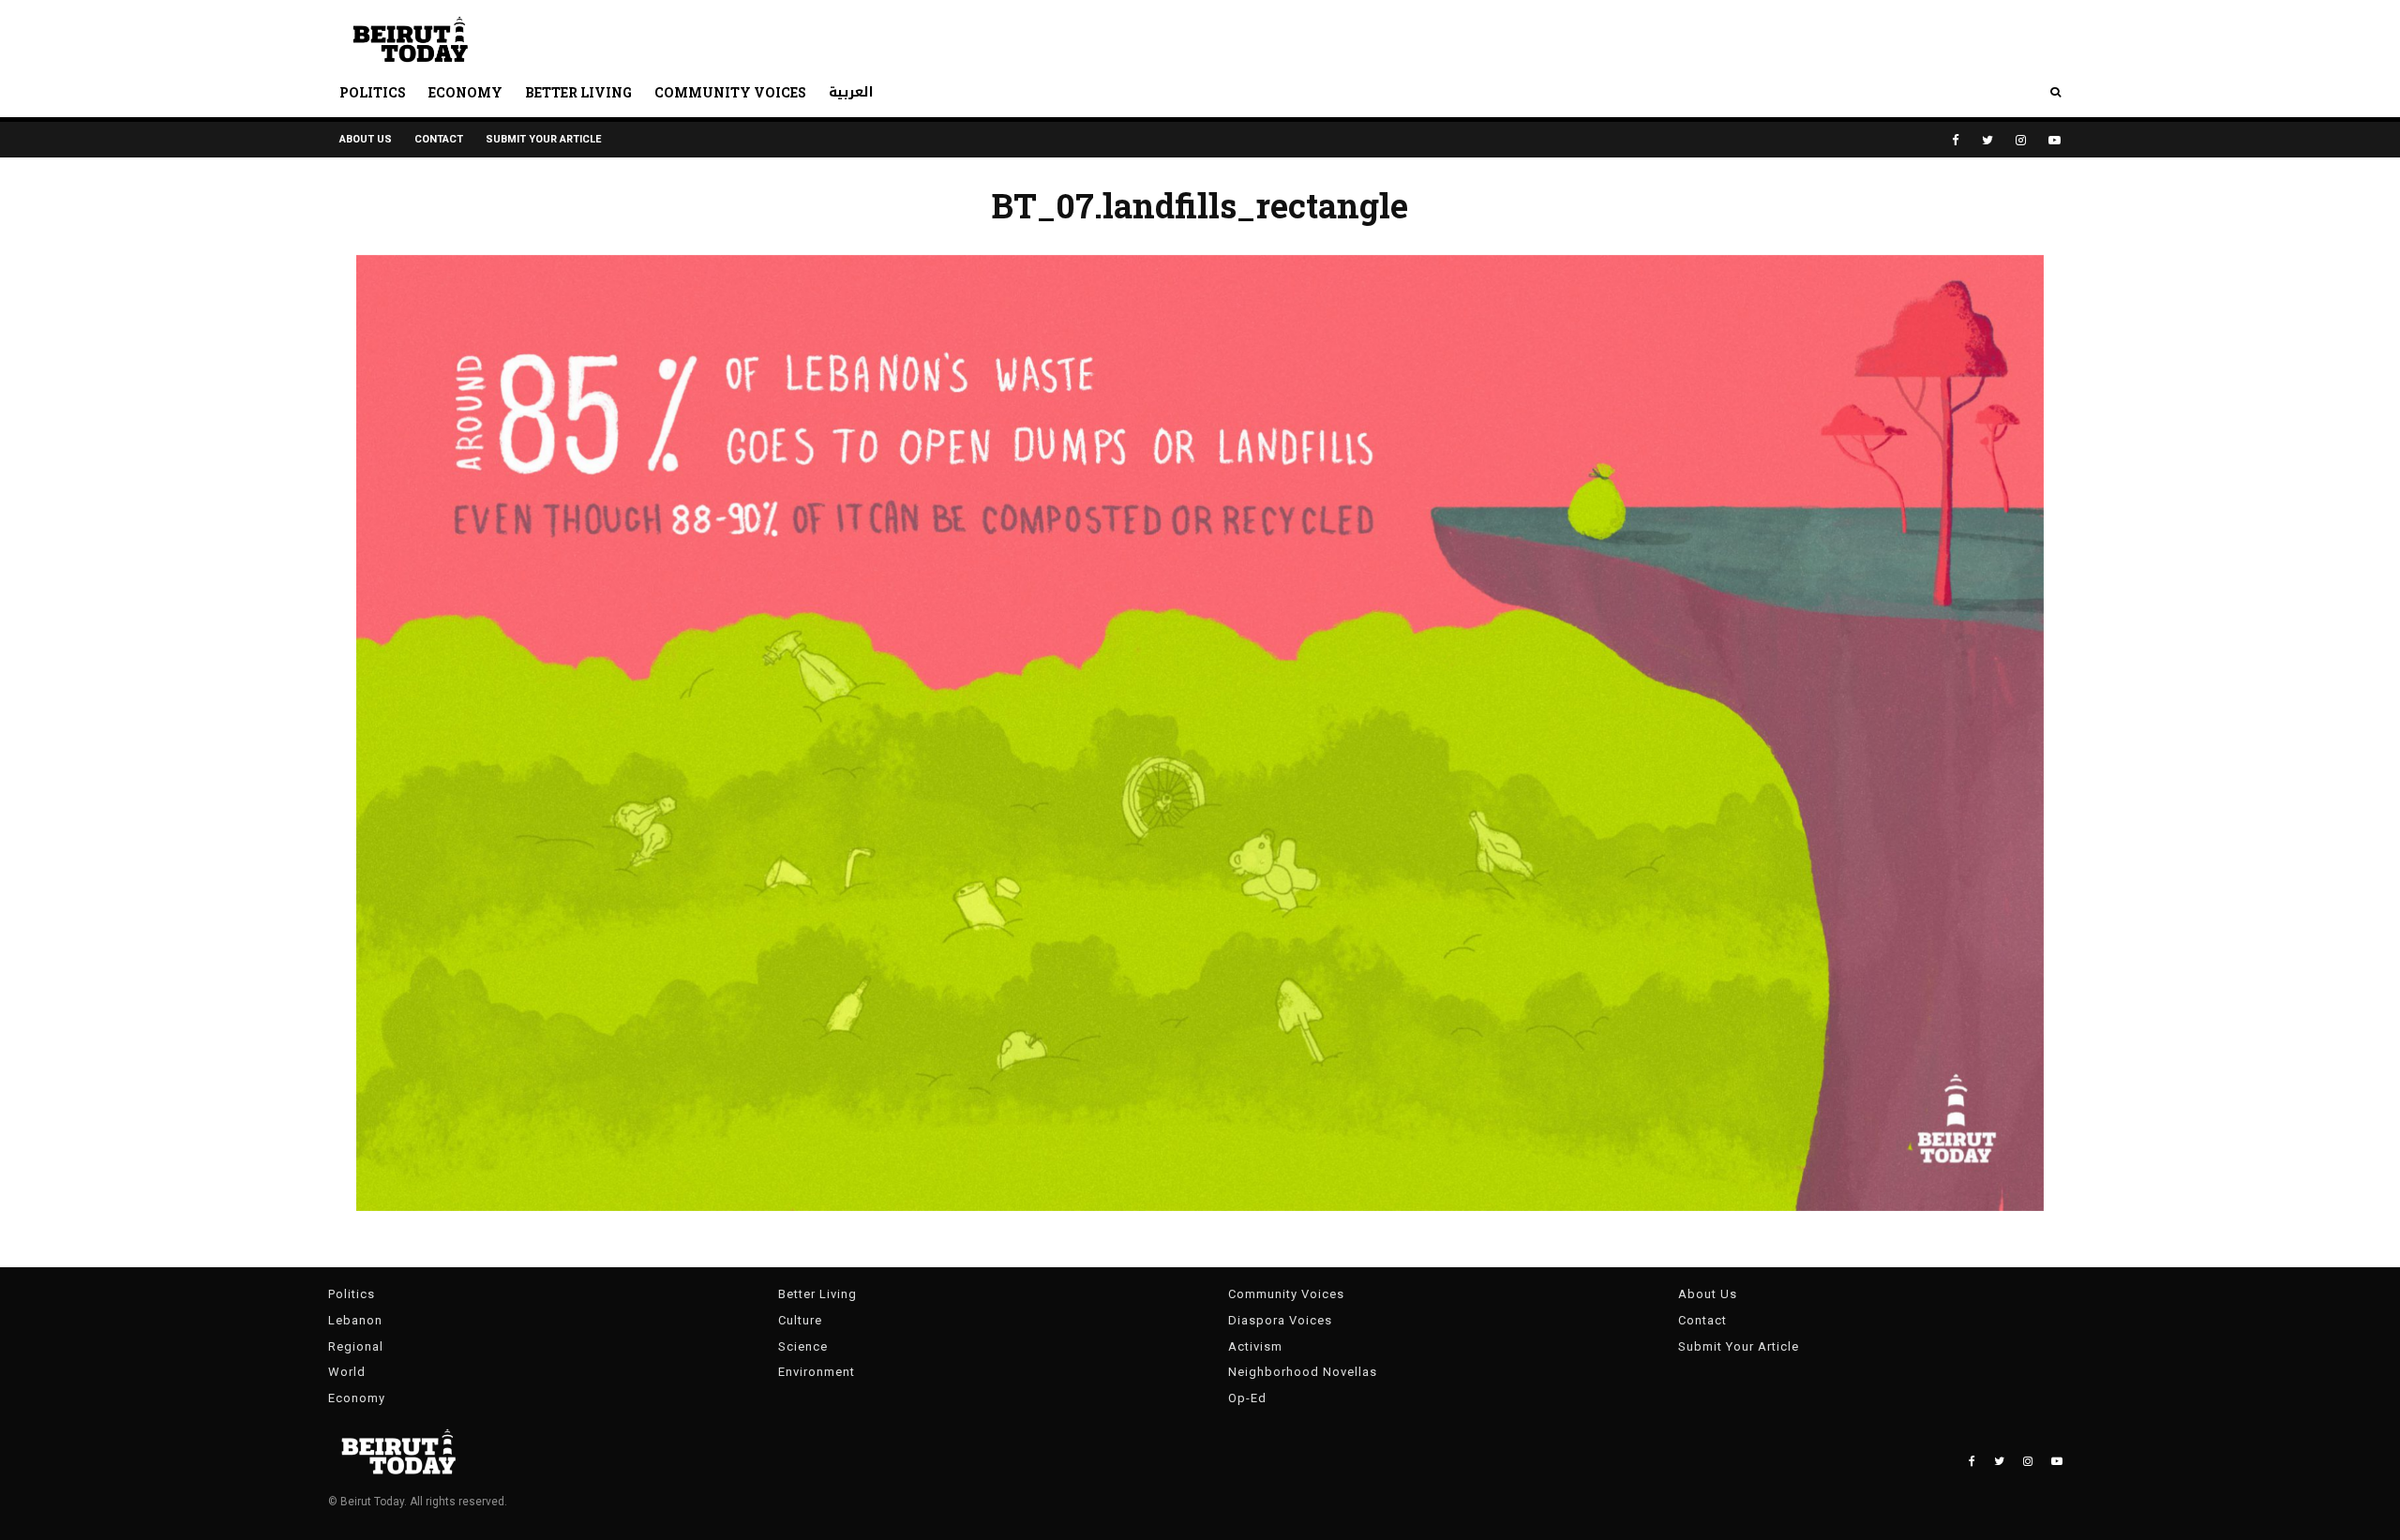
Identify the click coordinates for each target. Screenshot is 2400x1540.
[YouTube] (2055, 140)
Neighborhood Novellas (1303, 1372)
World (347, 1372)
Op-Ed (1247, 1398)
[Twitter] (1987, 140)
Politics (373, 92)
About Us (366, 139)
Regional (356, 1346)
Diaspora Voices (1280, 1320)
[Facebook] (1956, 140)
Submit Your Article (543, 139)
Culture (800, 1320)
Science (803, 1346)
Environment (817, 1372)
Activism (1255, 1346)
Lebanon (355, 1320)
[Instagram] (2021, 140)
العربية (851, 92)
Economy (465, 92)
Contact (439, 139)
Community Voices (730, 92)
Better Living (578, 92)
